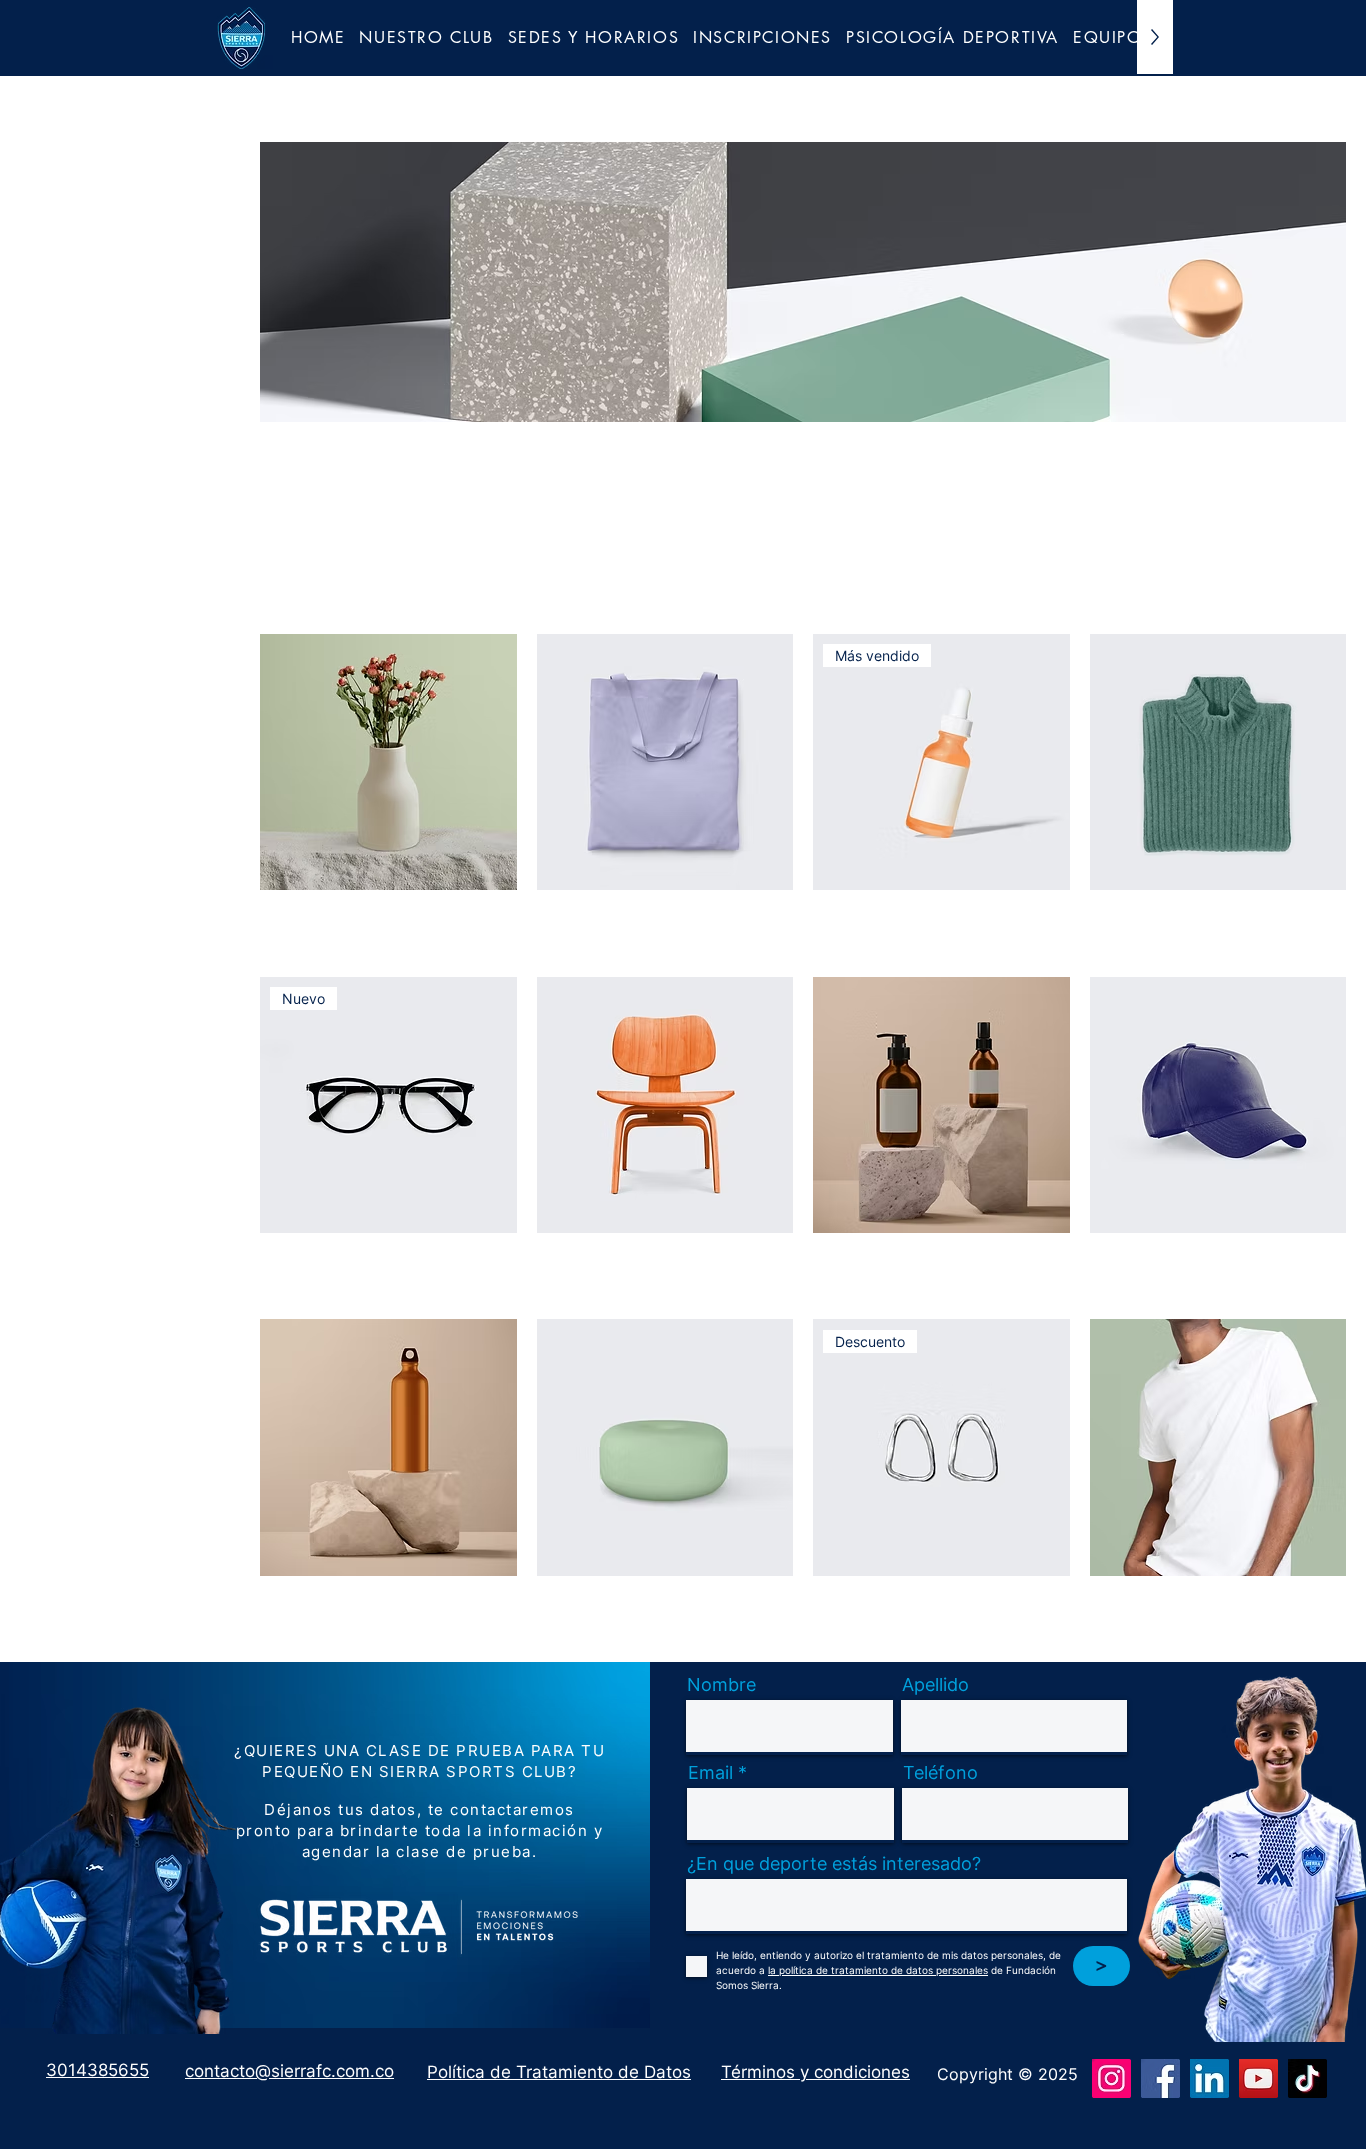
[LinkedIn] (1209, 2078)
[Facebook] (1160, 2078)
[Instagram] (1111, 2078)
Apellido (935, 1685)
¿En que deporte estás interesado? (834, 1864)
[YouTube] (1258, 2078)
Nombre (721, 1685)
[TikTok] (1307, 2078)
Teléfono (940, 1773)
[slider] (27, 373)
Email (710, 1773)
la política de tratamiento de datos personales (878, 1970)
